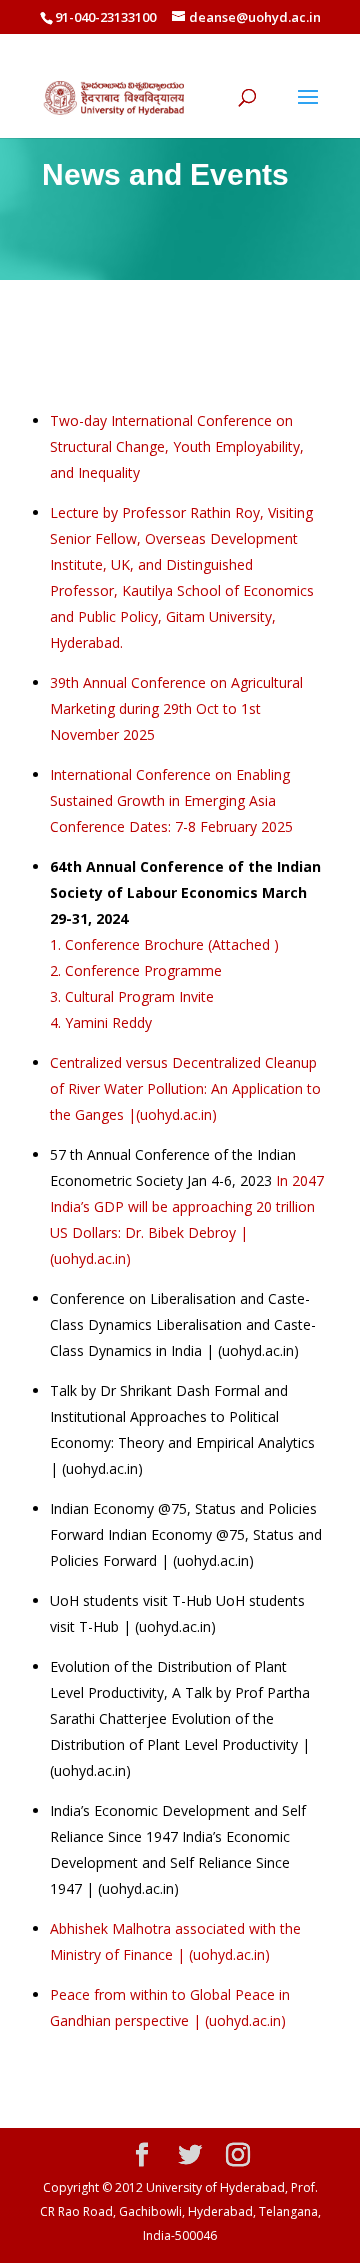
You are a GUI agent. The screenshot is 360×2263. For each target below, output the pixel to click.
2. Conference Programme (136, 970)
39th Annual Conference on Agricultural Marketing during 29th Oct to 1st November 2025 (176, 708)
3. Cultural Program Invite (132, 996)
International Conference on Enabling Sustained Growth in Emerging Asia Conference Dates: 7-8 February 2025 (171, 800)
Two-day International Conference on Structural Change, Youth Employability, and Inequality (177, 446)
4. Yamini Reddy (101, 1022)
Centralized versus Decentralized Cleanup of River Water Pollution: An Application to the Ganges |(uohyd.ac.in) (185, 1088)
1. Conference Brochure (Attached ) (164, 944)
